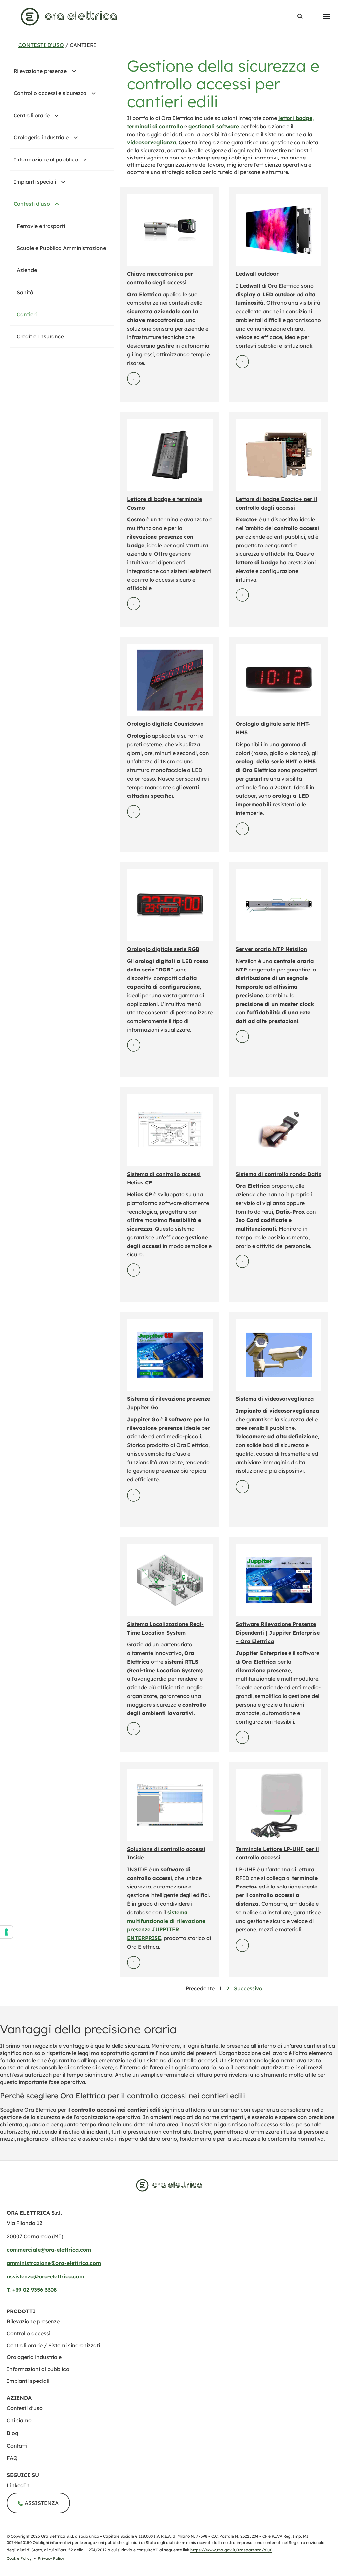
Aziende (27, 270)
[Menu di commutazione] (327, 17)
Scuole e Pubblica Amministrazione (61, 248)
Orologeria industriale (41, 137)
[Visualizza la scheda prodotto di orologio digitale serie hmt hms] (279, 680)
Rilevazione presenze (40, 71)
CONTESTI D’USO (41, 45)
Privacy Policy (51, 2558)
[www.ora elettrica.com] (69, 17)
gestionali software (214, 126)
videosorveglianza (152, 142)
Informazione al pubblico (46, 159)
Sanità (25, 292)
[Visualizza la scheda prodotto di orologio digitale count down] (170, 680)
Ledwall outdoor (257, 274)
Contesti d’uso (32, 204)
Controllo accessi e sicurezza (50, 93)
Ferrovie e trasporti (41, 226)
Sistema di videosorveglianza (275, 1399)
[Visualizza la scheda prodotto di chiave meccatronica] (170, 230)
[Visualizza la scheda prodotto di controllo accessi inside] (170, 1805)
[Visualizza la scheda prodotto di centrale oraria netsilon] (279, 905)
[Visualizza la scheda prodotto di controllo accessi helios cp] (170, 1130)
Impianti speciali (35, 182)
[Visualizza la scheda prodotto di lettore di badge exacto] (279, 455)
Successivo (248, 1988)
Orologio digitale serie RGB (163, 949)
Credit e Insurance (40, 336)
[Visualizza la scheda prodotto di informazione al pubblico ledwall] (279, 230)
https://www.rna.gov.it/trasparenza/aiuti (231, 2550)
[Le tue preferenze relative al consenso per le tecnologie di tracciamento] (6, 1932)
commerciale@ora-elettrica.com (49, 2250)
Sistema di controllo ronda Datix (278, 1174)
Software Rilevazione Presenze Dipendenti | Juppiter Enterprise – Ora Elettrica (278, 1633)
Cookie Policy (19, 2558)
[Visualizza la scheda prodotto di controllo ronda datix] (279, 1130)
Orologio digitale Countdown (165, 724)
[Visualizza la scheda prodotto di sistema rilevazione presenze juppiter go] (170, 1355)
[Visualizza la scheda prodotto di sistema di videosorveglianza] (279, 1355)
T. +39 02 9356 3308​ (32, 2290)
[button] (300, 17)
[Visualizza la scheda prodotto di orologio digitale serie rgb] (170, 905)
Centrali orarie (32, 115)
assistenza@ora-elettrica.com (45, 2276)
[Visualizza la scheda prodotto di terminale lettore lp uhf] (279, 1805)
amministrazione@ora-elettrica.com (54, 2263)
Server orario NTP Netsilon (271, 949)
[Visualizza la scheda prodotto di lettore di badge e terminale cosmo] (170, 455)
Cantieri (27, 314)
